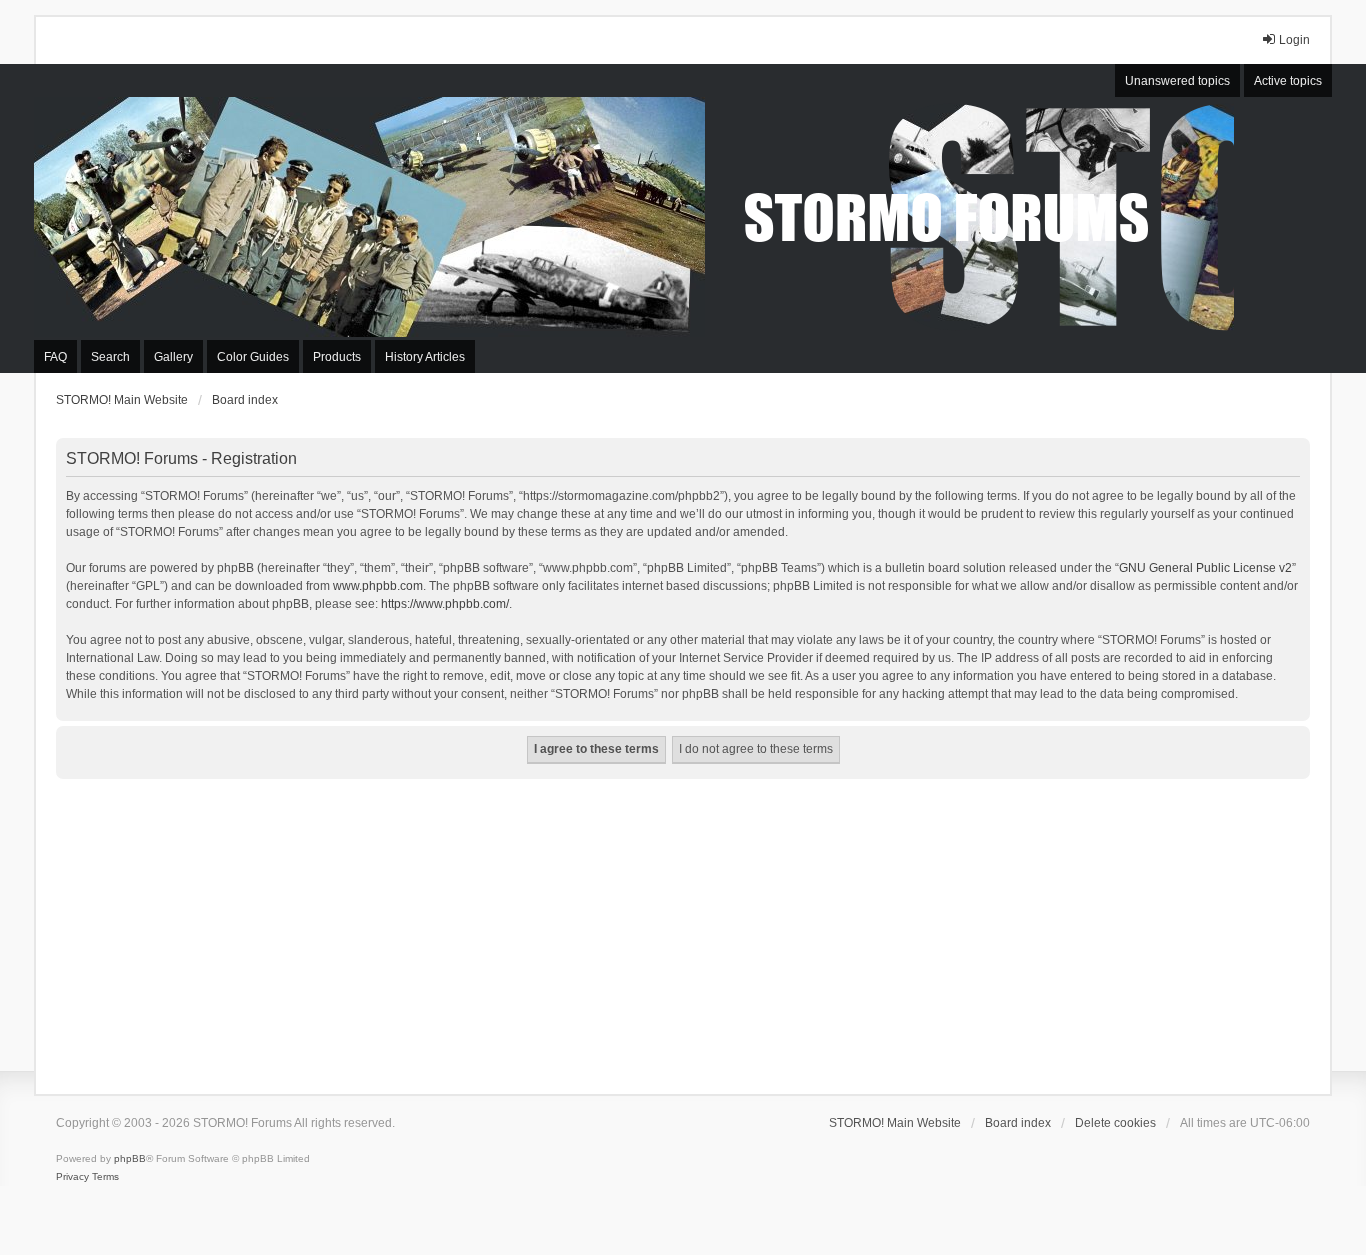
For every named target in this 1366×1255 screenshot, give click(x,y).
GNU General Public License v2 (1205, 568)
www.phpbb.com (378, 586)
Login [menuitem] (1294, 40)
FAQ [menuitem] (55, 357)
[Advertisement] (683, 929)
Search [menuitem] (110, 357)
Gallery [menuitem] (173, 357)
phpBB (130, 1158)
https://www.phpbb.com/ (445, 604)
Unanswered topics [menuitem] (1177, 81)
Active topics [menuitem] (1288, 81)
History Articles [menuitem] (425, 357)
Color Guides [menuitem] (253, 357)
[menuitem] (72, 1177)
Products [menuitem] (337, 357)
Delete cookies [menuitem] (1115, 1123)
